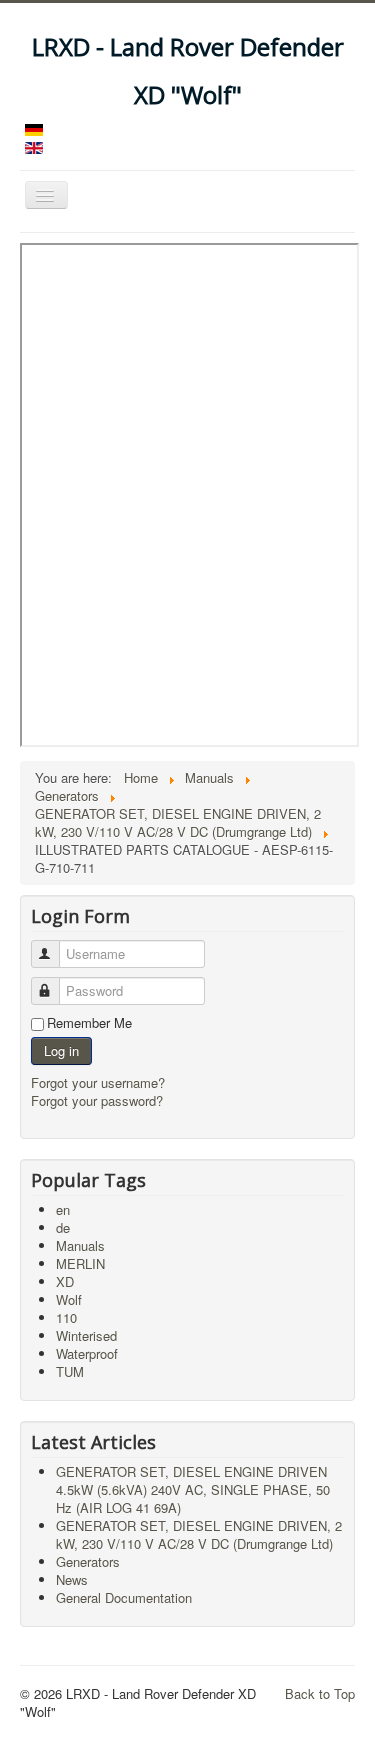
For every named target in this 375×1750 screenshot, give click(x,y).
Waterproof (87, 1353)
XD (65, 1281)
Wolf (69, 1299)
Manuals (80, 1245)
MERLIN (80, 1263)
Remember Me (89, 1023)
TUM (70, 1371)
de (63, 1227)
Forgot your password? (97, 1100)
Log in (61, 1050)
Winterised (86, 1335)
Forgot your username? (98, 1082)
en (63, 1209)
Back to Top (320, 1693)
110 (66, 1317)
